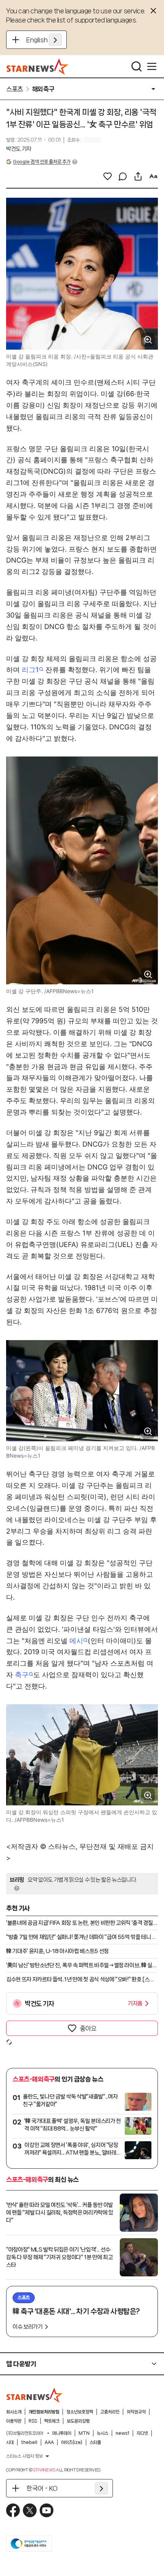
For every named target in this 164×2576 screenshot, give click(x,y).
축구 (22, 1675)
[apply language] (55, 40)
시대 (10, 2442)
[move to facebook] (13, 2510)
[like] (108, 176)
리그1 (30, 670)
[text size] (153, 176)
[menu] (152, 66)
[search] (137, 66)
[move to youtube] (47, 2510)
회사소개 (14, 2412)
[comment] (123, 176)
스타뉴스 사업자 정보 (24, 2456)
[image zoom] (148, 340)
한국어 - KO (42, 2488)
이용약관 (14, 2421)
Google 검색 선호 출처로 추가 (42, 162)
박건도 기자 (19, 149)
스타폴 (95, 2442)
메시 (76, 1641)
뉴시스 (103, 2433)
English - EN (44, 40)
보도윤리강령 (78, 2421)
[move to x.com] (30, 2510)
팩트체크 (52, 2421)
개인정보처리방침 (44, 2412)
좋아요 (88, 2028)
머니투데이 (62, 2433)
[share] (138, 176)
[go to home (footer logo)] (35, 2395)
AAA (49, 2442)
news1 (122, 2433)
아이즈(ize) (72, 2442)
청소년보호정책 (80, 2412)
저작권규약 (136, 2412)
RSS (33, 2421)
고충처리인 (110, 2412)
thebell (29, 2442)
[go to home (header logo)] (38, 66)
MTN (84, 2433)
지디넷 (142, 2433)
